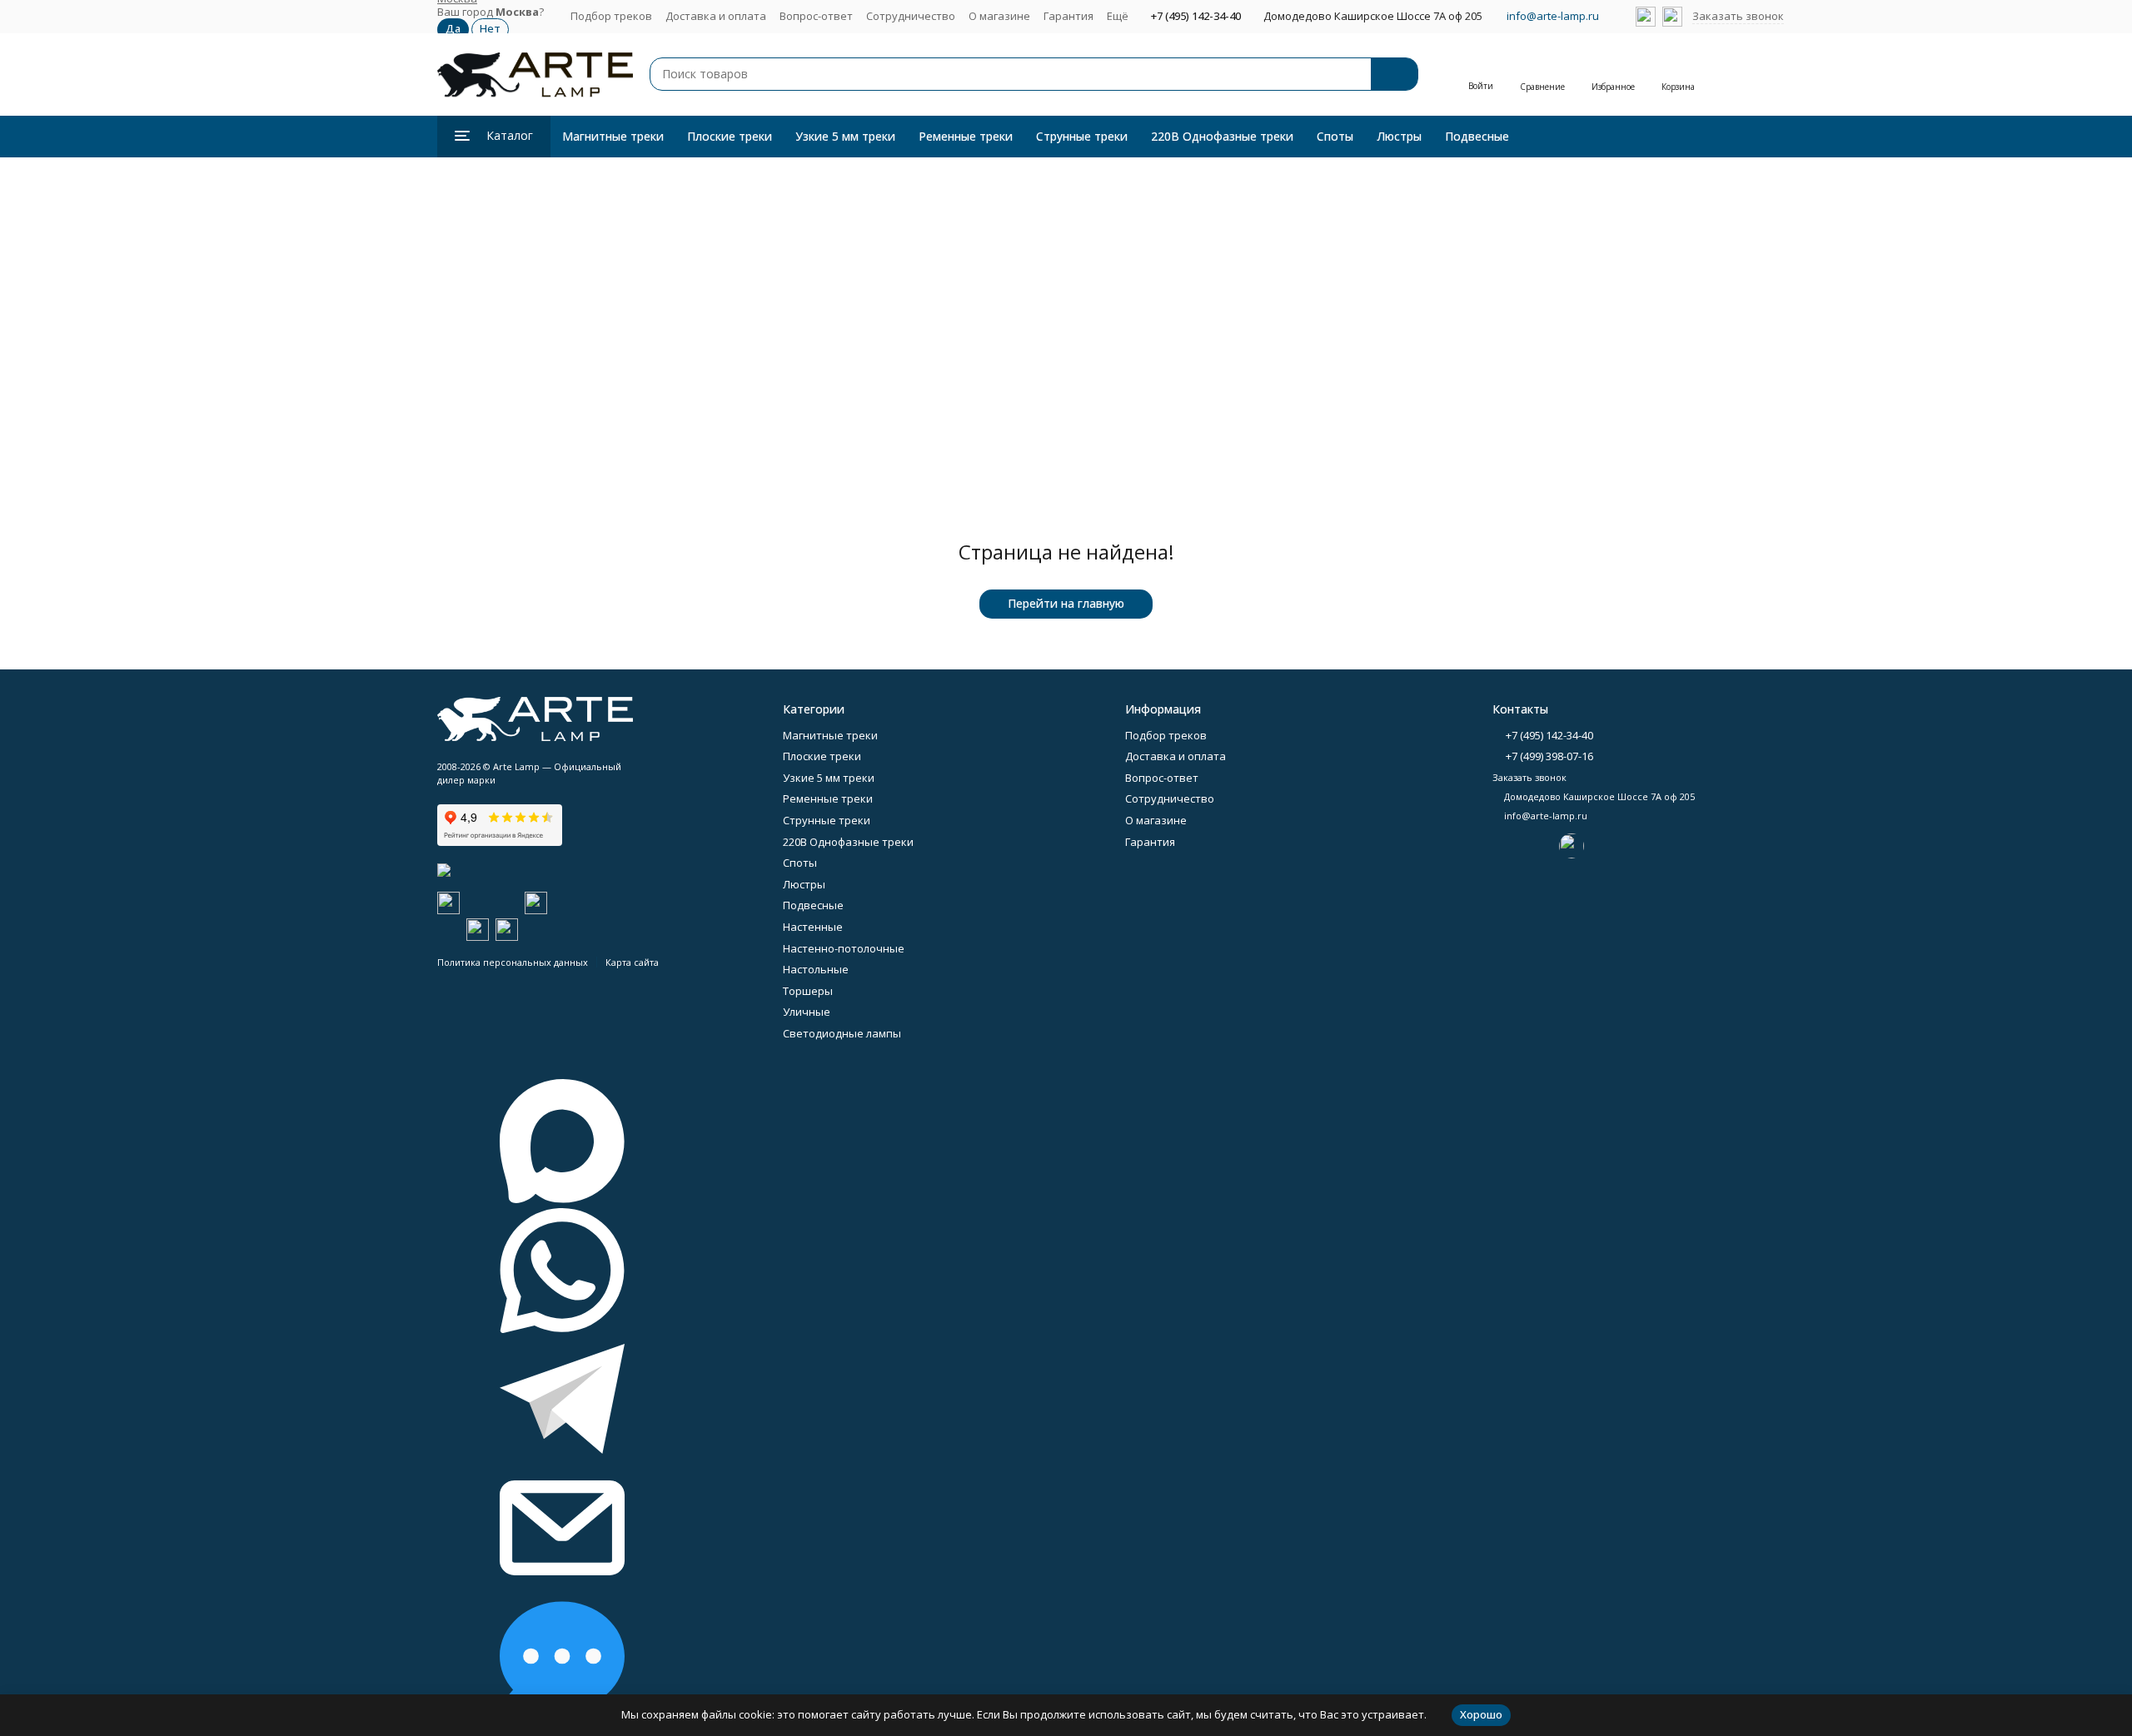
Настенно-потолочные (844, 948)
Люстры (1399, 136)
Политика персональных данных (513, 962)
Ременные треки (966, 136)
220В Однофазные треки (1222, 136)
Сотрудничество (911, 16)
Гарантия (1068, 16)
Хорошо (1481, 1714)
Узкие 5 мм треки (845, 136)
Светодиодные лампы (842, 1033)
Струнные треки (1082, 136)
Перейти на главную (1066, 603)
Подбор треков (611, 16)
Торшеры (808, 991)
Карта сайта (632, 962)
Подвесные (1477, 136)
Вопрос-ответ (816, 16)
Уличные (807, 1012)
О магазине (999, 16)
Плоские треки (730, 136)
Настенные (813, 927)
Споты (1335, 136)
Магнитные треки (613, 136)
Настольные (816, 969)
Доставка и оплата (716, 16)
